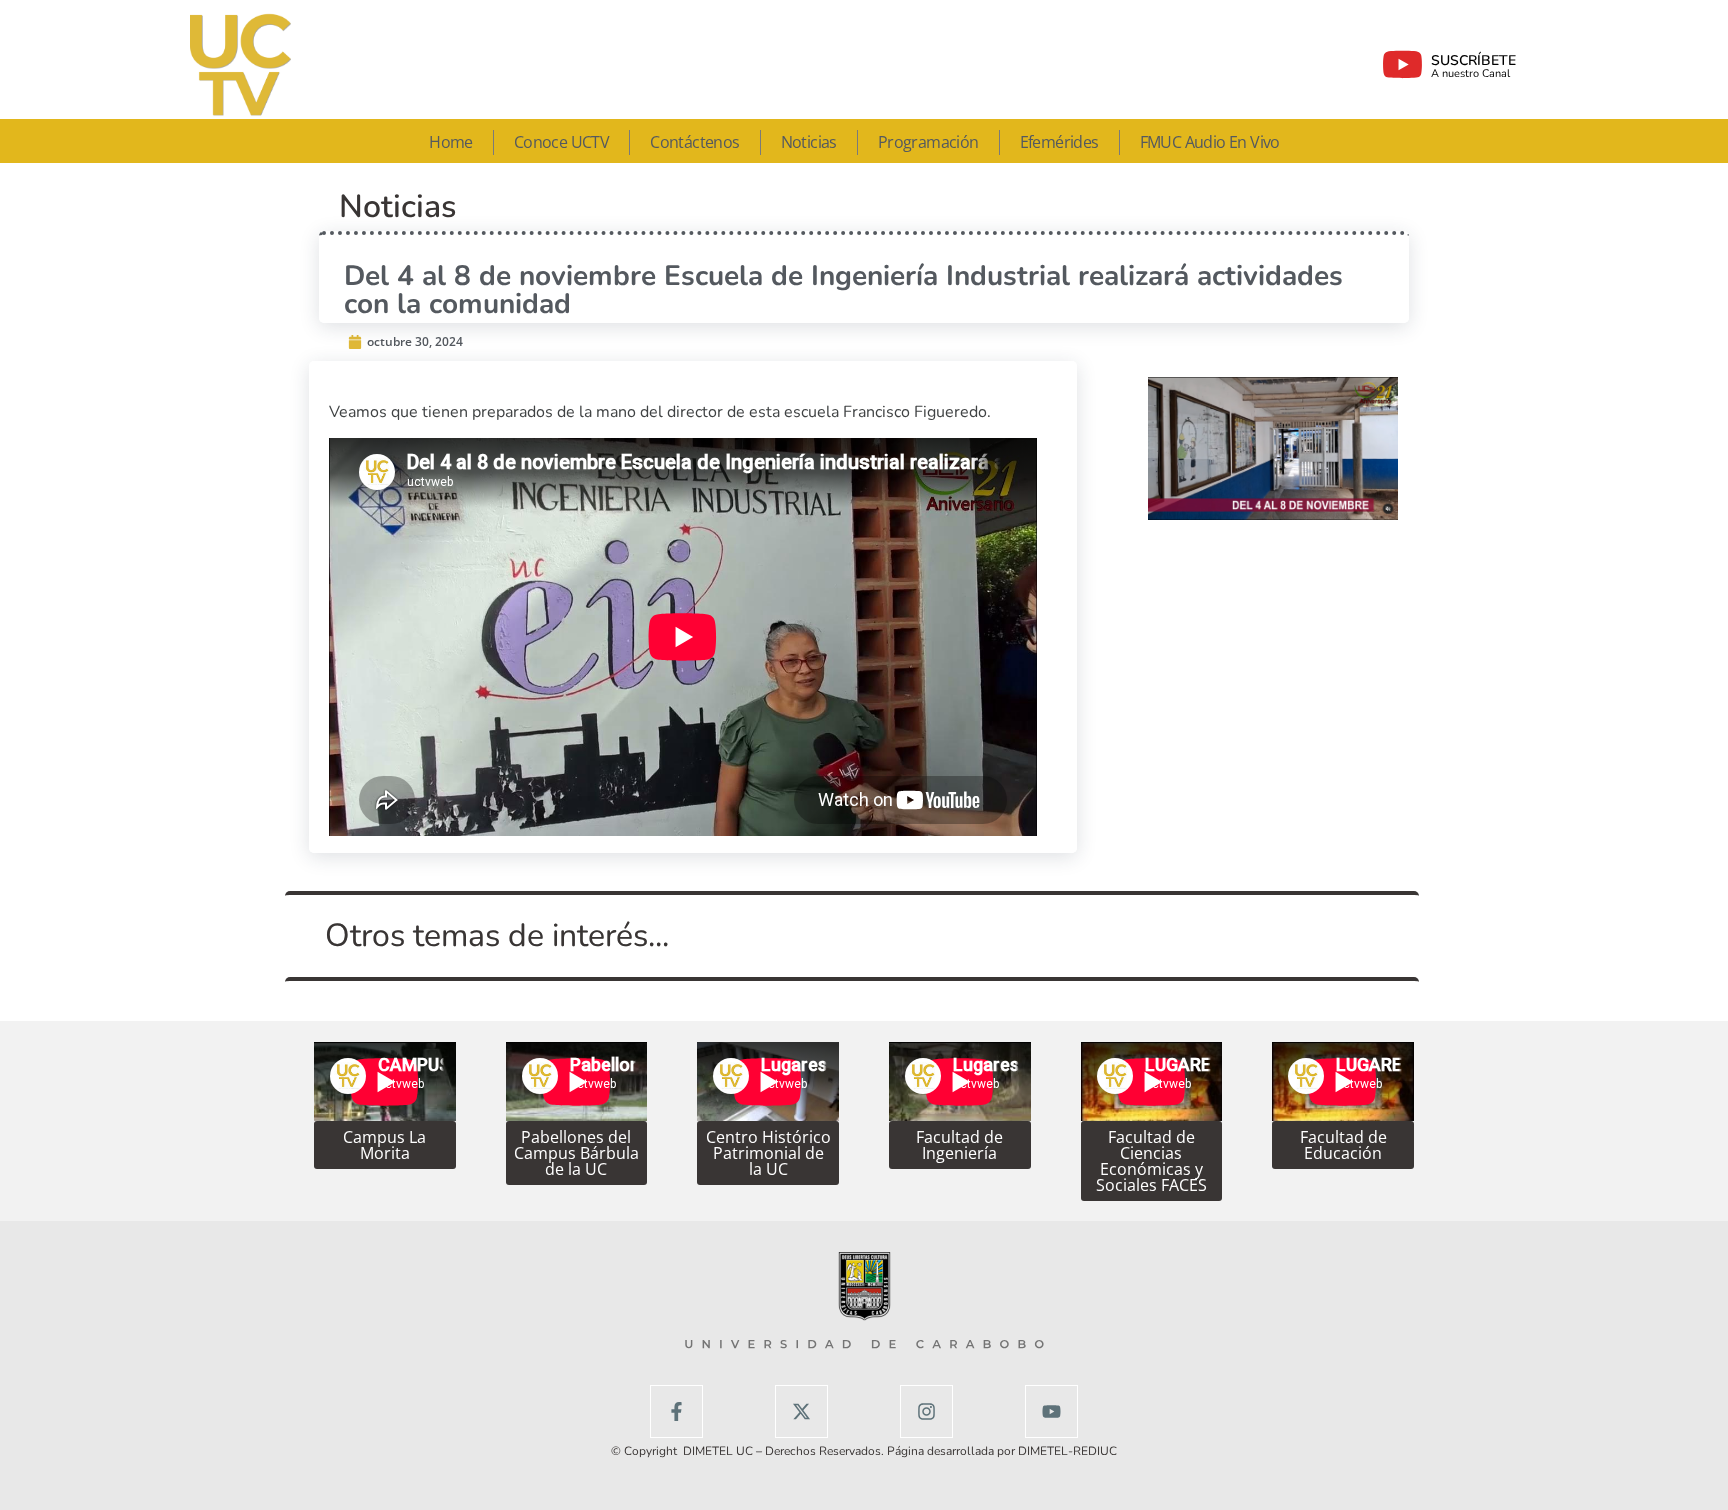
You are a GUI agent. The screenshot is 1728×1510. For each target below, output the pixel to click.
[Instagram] (926, 1411)
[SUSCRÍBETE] (1402, 64)
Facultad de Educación (1343, 1145)
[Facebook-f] (676, 1411)
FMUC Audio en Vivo (1210, 142)
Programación (928, 142)
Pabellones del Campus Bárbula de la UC (576, 1153)
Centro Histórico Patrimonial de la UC (768, 1153)
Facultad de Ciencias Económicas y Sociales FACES (1151, 1161)
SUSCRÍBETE (1473, 60)
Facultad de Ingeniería (959, 1145)
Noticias (809, 142)
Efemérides (1059, 142)
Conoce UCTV (561, 142)
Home (451, 142)
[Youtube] (1051, 1411)
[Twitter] (801, 1411)
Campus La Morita (384, 1145)
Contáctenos (694, 142)
